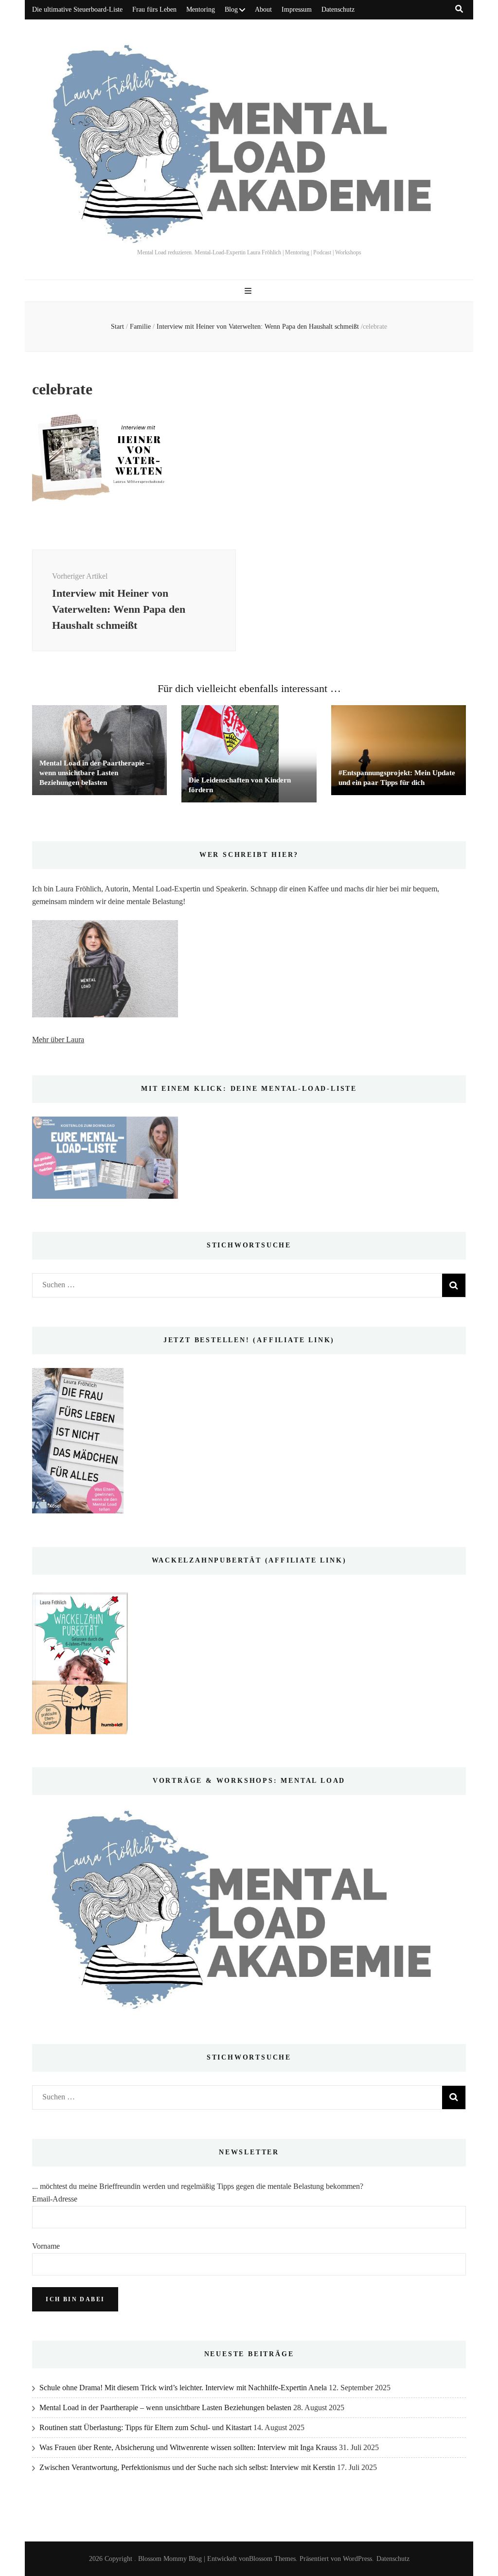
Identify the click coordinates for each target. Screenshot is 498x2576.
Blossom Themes (272, 2559)
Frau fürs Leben (154, 9)
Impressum (297, 9)
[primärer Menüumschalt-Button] (249, 291)
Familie (140, 327)
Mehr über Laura (58, 1039)
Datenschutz (338, 9)
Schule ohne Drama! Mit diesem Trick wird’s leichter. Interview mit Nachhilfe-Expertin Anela (183, 2388)
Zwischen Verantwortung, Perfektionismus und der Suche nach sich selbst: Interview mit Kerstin (187, 2467)
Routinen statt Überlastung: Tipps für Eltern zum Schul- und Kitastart (145, 2427)
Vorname (46, 2246)
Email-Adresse (55, 2199)
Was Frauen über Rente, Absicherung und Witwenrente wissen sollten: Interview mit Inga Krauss (188, 2447)
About (263, 9)
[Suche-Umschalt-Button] (459, 9)
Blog (231, 9)
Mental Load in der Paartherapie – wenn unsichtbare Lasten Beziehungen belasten (95, 773)
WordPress (357, 2559)
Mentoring (201, 9)
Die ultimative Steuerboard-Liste (77, 9)
